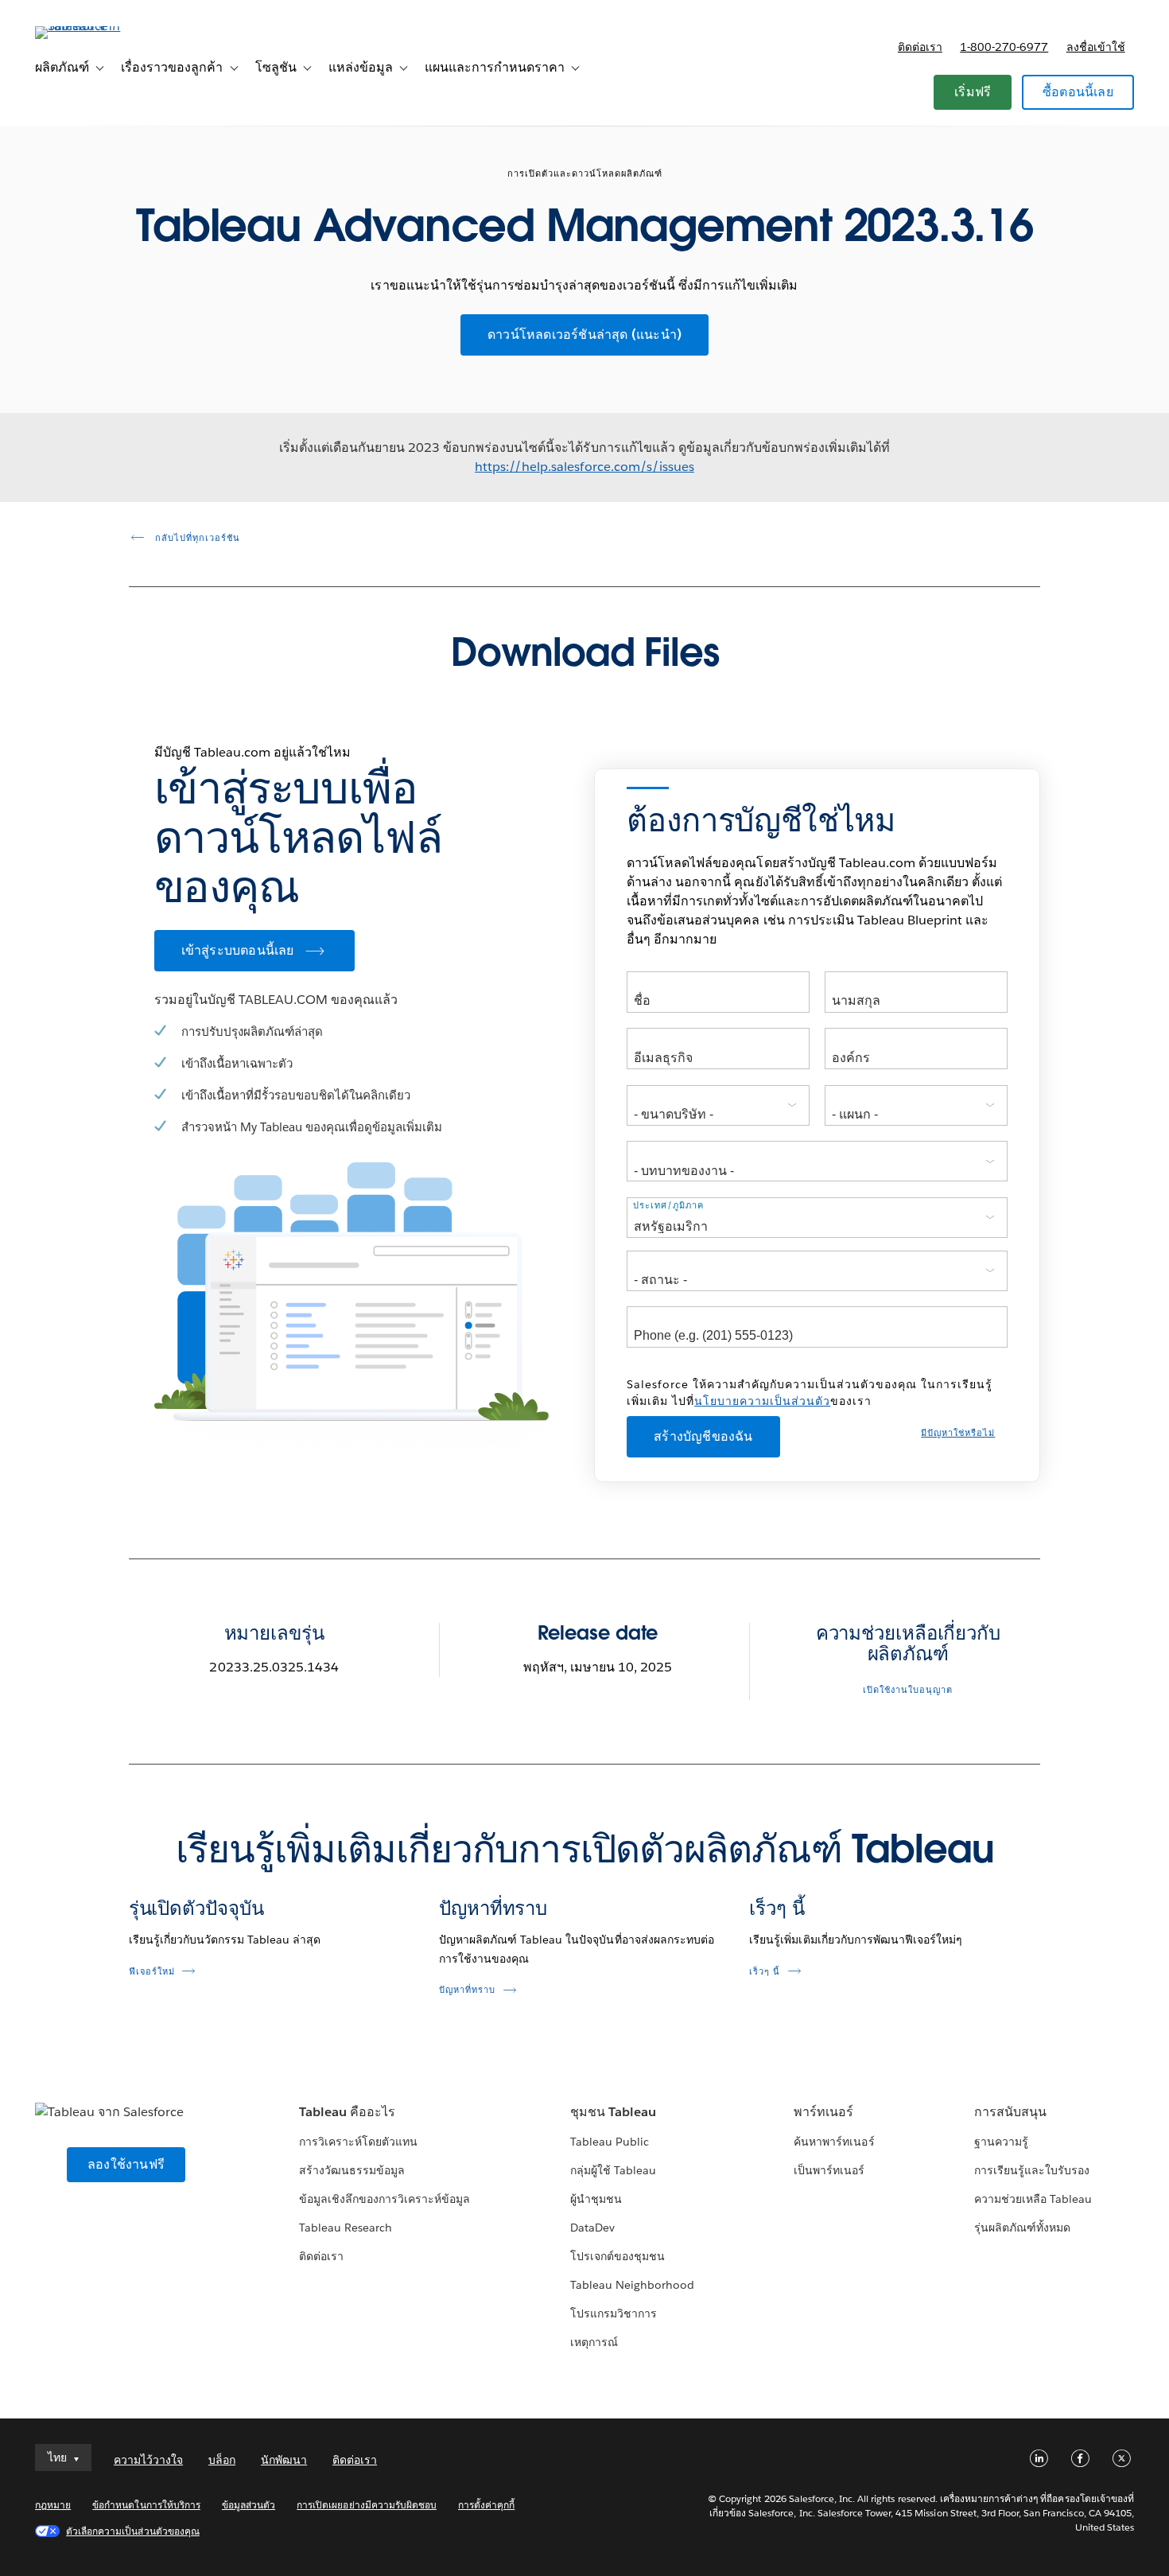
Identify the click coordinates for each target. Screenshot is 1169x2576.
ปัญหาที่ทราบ (493, 1908)
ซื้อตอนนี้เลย (1078, 92)
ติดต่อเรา (920, 47)
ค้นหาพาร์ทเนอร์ (834, 2142)
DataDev (592, 2228)
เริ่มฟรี (973, 92)
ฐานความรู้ (1001, 2142)
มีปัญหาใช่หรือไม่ (958, 1433)
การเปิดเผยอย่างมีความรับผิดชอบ (367, 2505)
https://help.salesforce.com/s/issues (584, 467)
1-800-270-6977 (1004, 47)
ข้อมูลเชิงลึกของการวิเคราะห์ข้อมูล (385, 2199)
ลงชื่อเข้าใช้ (1096, 47)
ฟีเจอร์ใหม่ (152, 1972)
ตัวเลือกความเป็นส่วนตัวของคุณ (133, 2531)
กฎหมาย (53, 2505)
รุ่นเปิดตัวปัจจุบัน (196, 1908)
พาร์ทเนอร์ (823, 2112)
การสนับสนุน (1010, 2112)
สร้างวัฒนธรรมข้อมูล (352, 2170)
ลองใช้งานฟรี (126, 2164)
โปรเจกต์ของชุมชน (618, 2256)
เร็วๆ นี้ (777, 1908)
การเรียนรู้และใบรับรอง (1032, 2170)
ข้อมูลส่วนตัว (249, 2505)
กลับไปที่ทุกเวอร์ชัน (196, 538)
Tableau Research (346, 2228)
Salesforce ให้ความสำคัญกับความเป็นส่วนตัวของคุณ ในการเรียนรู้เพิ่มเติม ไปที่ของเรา (810, 1393)
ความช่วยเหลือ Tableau (1033, 2199)
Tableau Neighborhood (632, 2285)
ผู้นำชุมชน (596, 2199)
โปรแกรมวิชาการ (614, 2313)
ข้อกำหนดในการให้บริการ (146, 2505)
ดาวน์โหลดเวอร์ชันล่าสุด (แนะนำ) (584, 335)
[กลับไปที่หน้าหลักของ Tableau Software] (95, 26)
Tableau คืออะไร (347, 2112)
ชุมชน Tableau (613, 2112)
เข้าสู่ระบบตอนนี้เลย (238, 950)
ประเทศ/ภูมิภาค (668, 1206)
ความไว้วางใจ (148, 2460)
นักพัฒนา (284, 2460)
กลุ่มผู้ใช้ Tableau (613, 2170)
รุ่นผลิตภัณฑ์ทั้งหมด (1022, 2228)
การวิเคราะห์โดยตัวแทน (358, 2142)
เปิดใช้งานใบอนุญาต (908, 1690)
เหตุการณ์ (594, 2342)
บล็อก (222, 2460)
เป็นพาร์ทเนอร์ (829, 2170)
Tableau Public (610, 2142)
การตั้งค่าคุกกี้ (486, 2505)
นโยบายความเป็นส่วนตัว (762, 1401)
